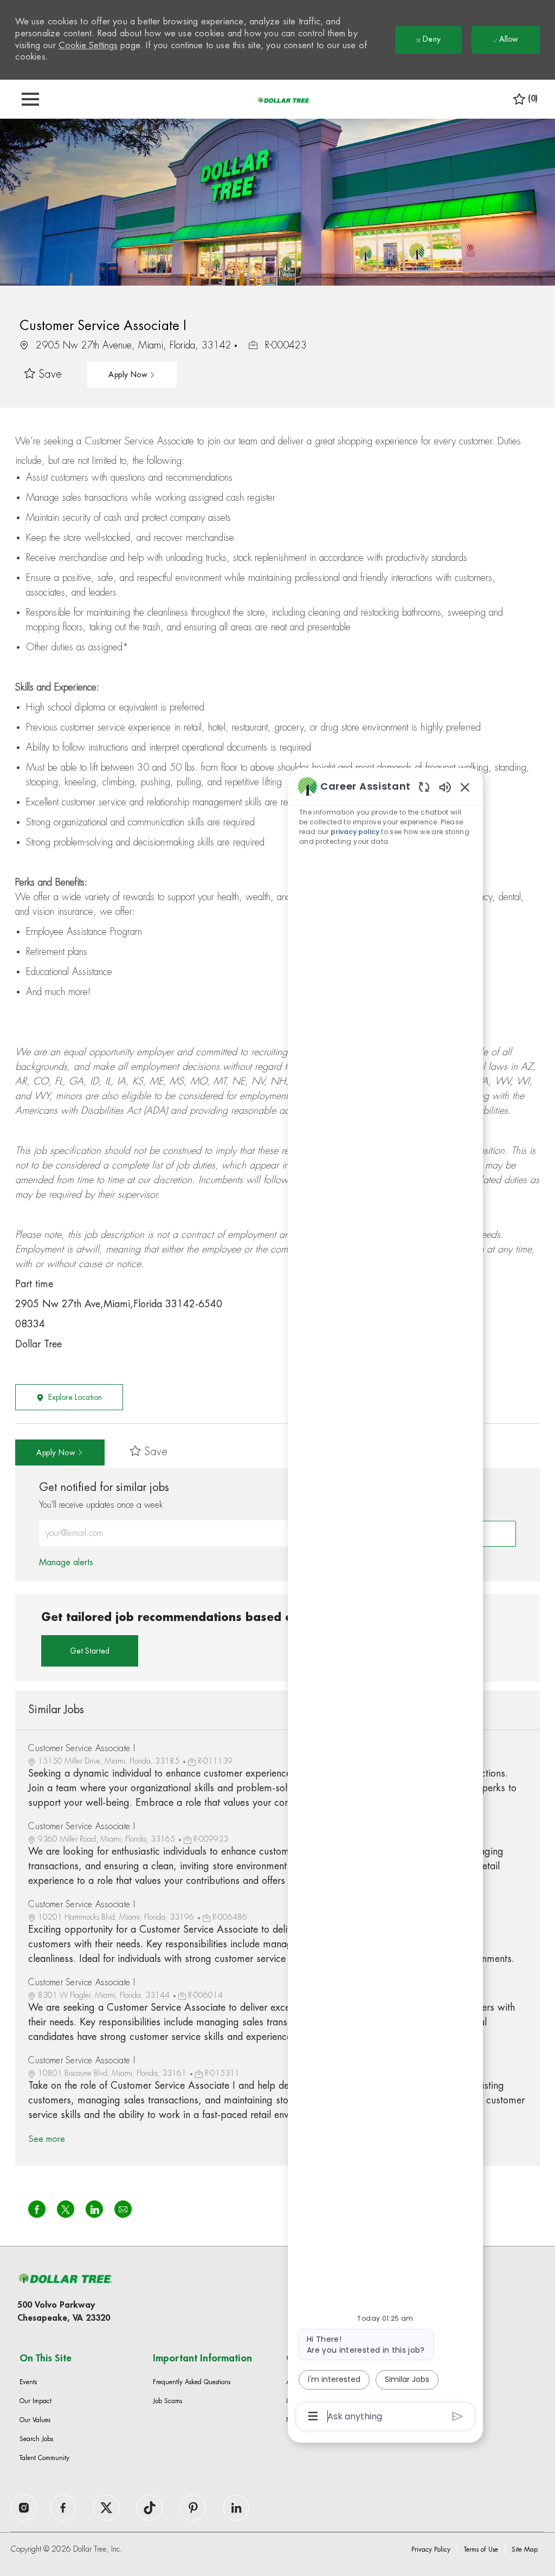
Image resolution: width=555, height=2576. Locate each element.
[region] (385, 1600)
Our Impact (36, 2401)
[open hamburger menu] (30, 99)
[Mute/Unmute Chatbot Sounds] (445, 787)
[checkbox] (43, 375)
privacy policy (355, 832)
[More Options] (313, 2416)
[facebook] (24, 2508)
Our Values (35, 2420)
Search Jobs (36, 2439)
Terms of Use (481, 2549)
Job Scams (167, 2401)
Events (28, 2382)
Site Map (525, 2549)
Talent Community (44, 2458)
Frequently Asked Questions (192, 2382)
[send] (458, 2416)
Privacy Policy (431, 2549)
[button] (132, 375)
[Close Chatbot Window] (465, 787)
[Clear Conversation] (424, 787)
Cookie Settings (88, 46)
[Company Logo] (283, 100)
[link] (66, 1563)
